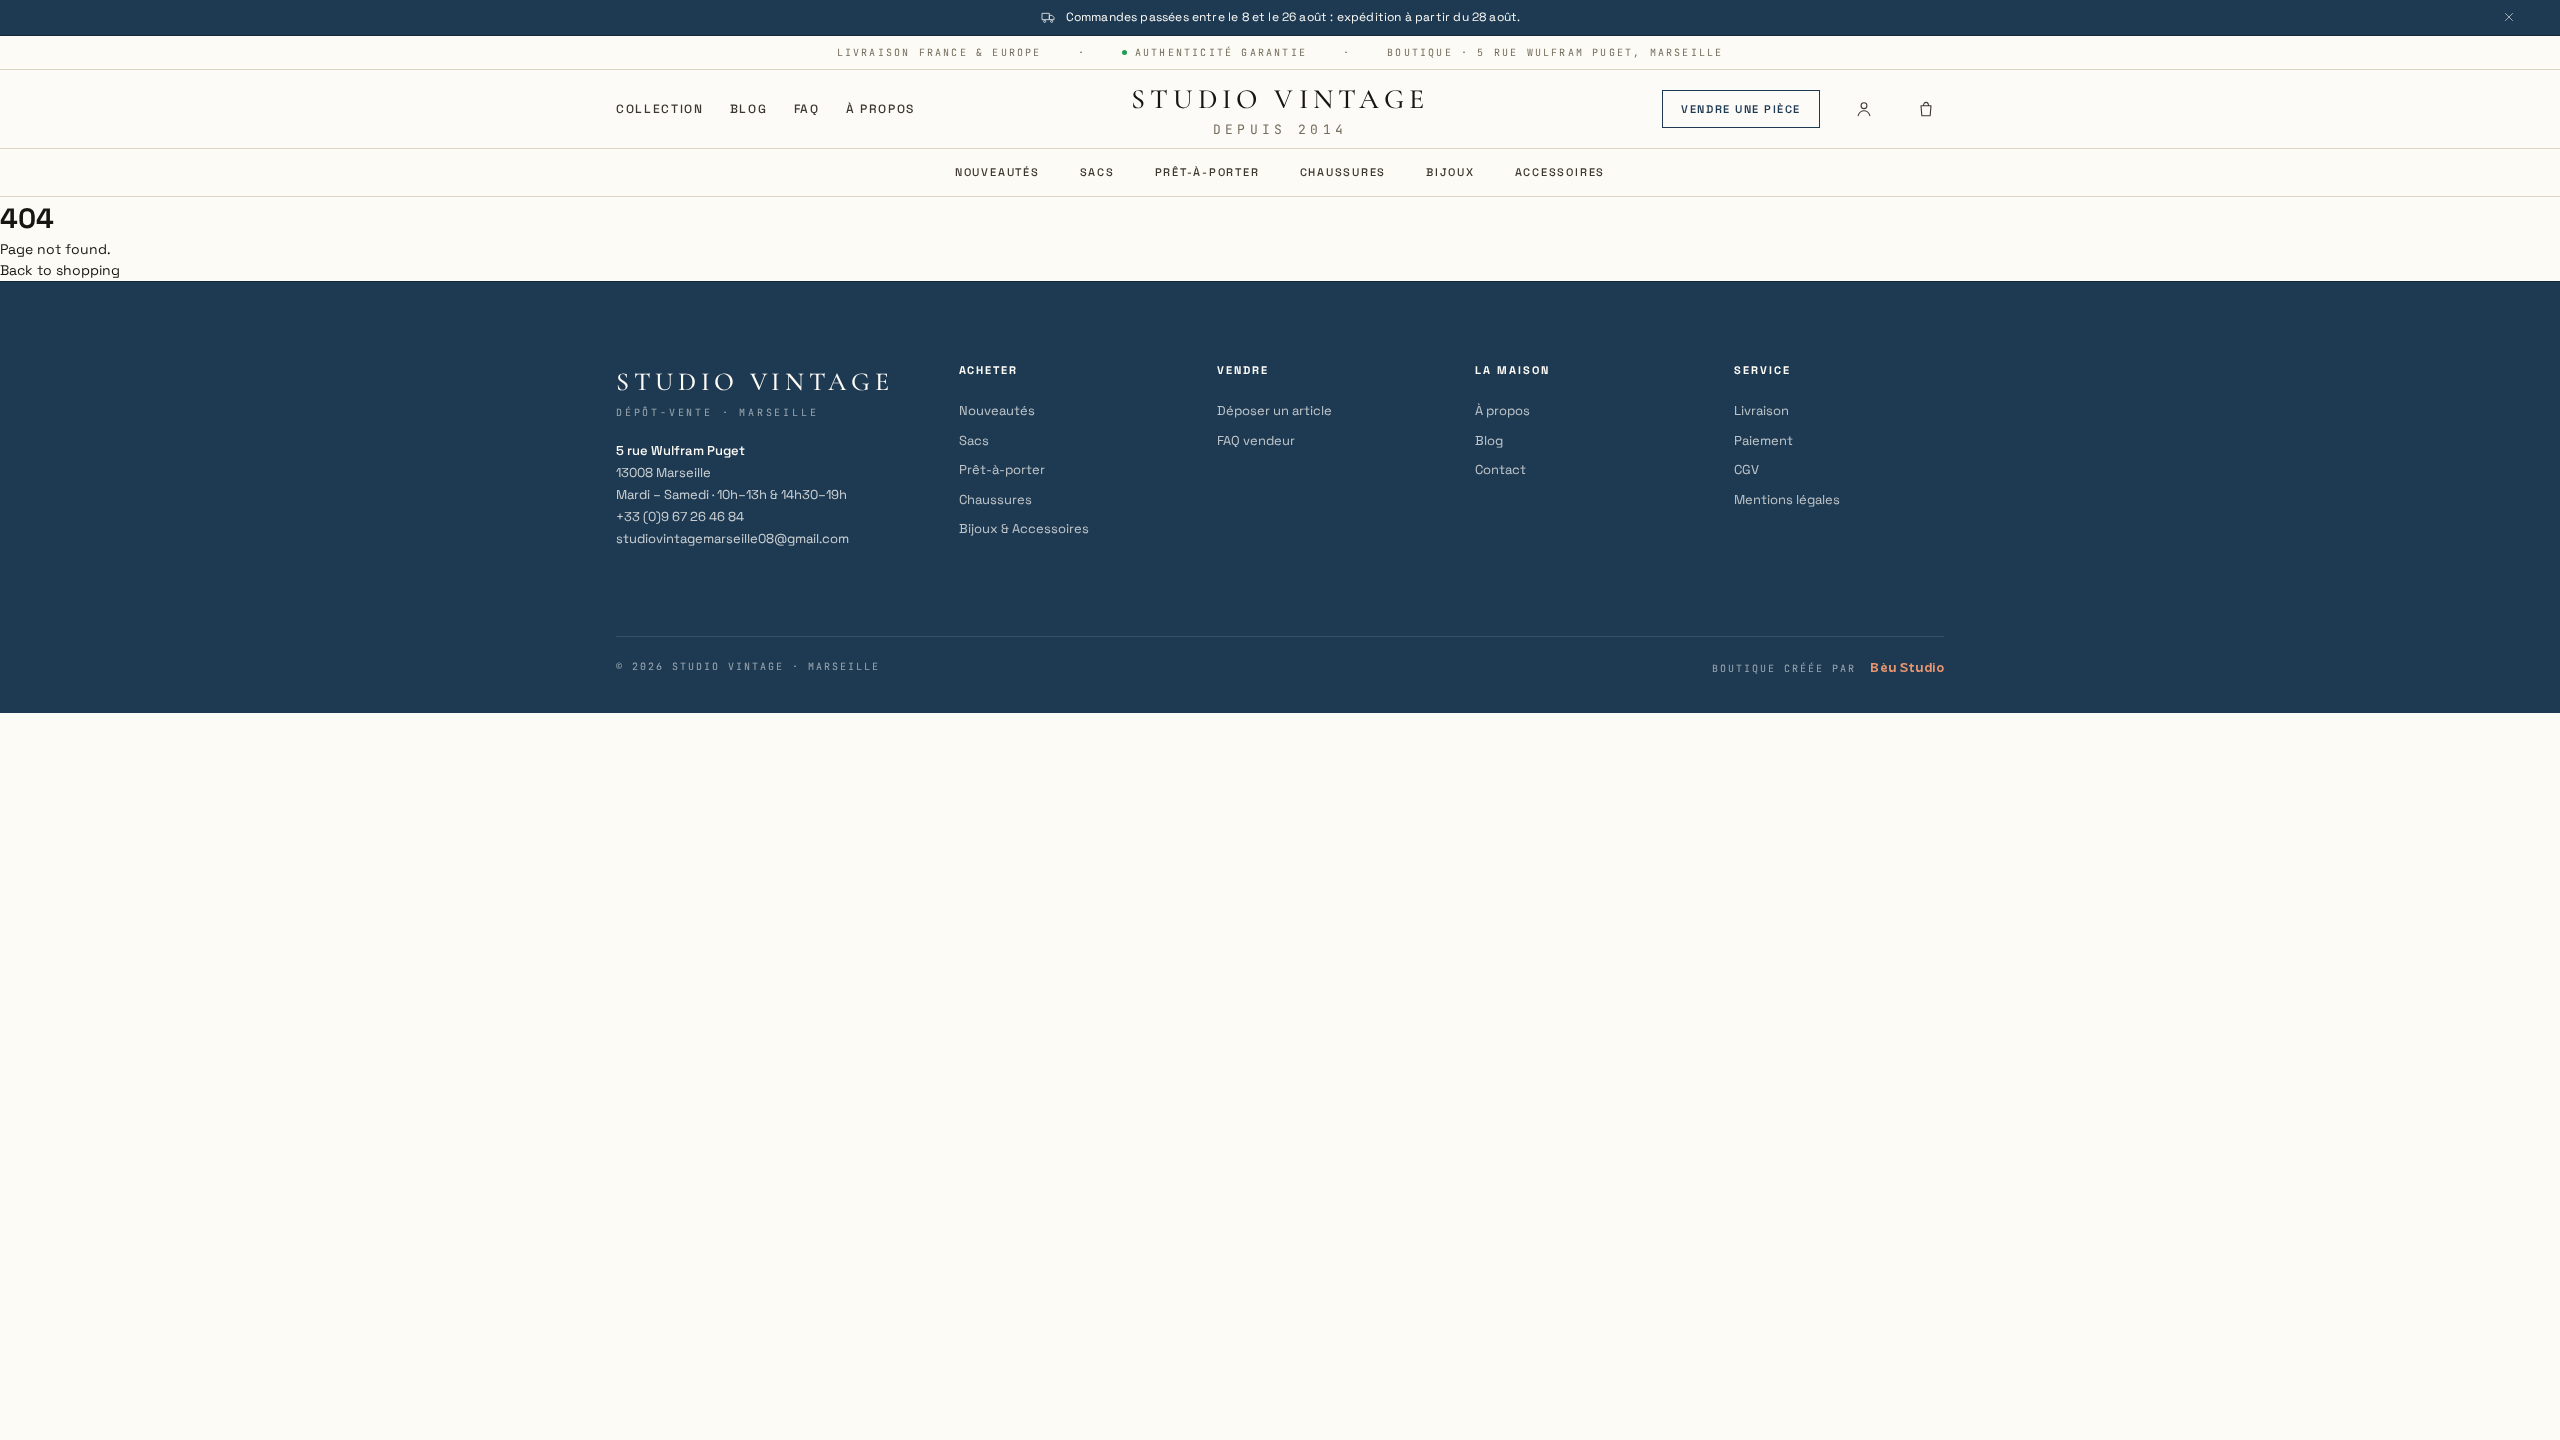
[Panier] (1926, 109)
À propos (880, 109)
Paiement (1763, 440)
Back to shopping (60, 270)
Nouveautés (997, 172)
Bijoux (1450, 172)
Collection (660, 109)
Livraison (1761, 410)
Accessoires (1560, 172)
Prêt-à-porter (1207, 172)
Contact (1500, 469)
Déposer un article (1274, 410)
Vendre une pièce (1741, 109)
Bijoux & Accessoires (1024, 528)
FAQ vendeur (1256, 440)
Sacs (1097, 172)
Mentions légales (1787, 499)
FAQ (807, 109)
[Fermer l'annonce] (2509, 17)
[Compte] (1864, 109)
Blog (749, 109)
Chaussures (1343, 172)
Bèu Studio (1907, 667)
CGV (1746, 469)
